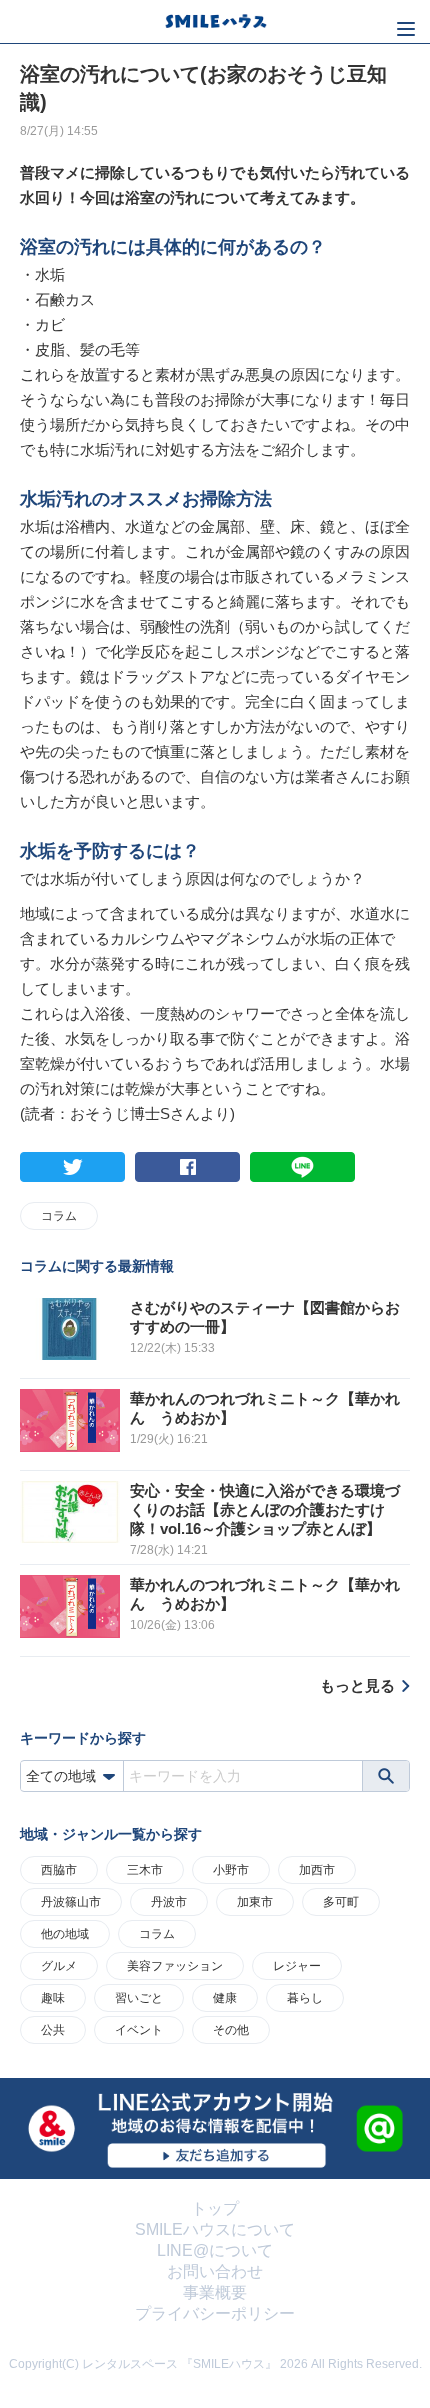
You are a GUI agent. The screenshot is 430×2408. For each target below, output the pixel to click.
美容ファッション (175, 1966)
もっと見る (357, 1685)
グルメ (59, 1966)
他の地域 (65, 1934)
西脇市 (59, 1870)
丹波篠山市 (71, 1902)
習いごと (139, 1998)
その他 (231, 2030)
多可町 (341, 1902)
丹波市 (169, 1902)
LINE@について (215, 2250)
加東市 (255, 1902)
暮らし (305, 1998)
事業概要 (215, 2292)
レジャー (297, 1966)
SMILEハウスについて (215, 2229)
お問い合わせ (215, 2271)
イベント (139, 2030)
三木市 (145, 1870)
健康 (225, 1998)
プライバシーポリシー (215, 2313)
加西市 (317, 1870)
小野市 (231, 1870)
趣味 (53, 1998)
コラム (59, 1216)
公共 (53, 2030)
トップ (215, 2208)
